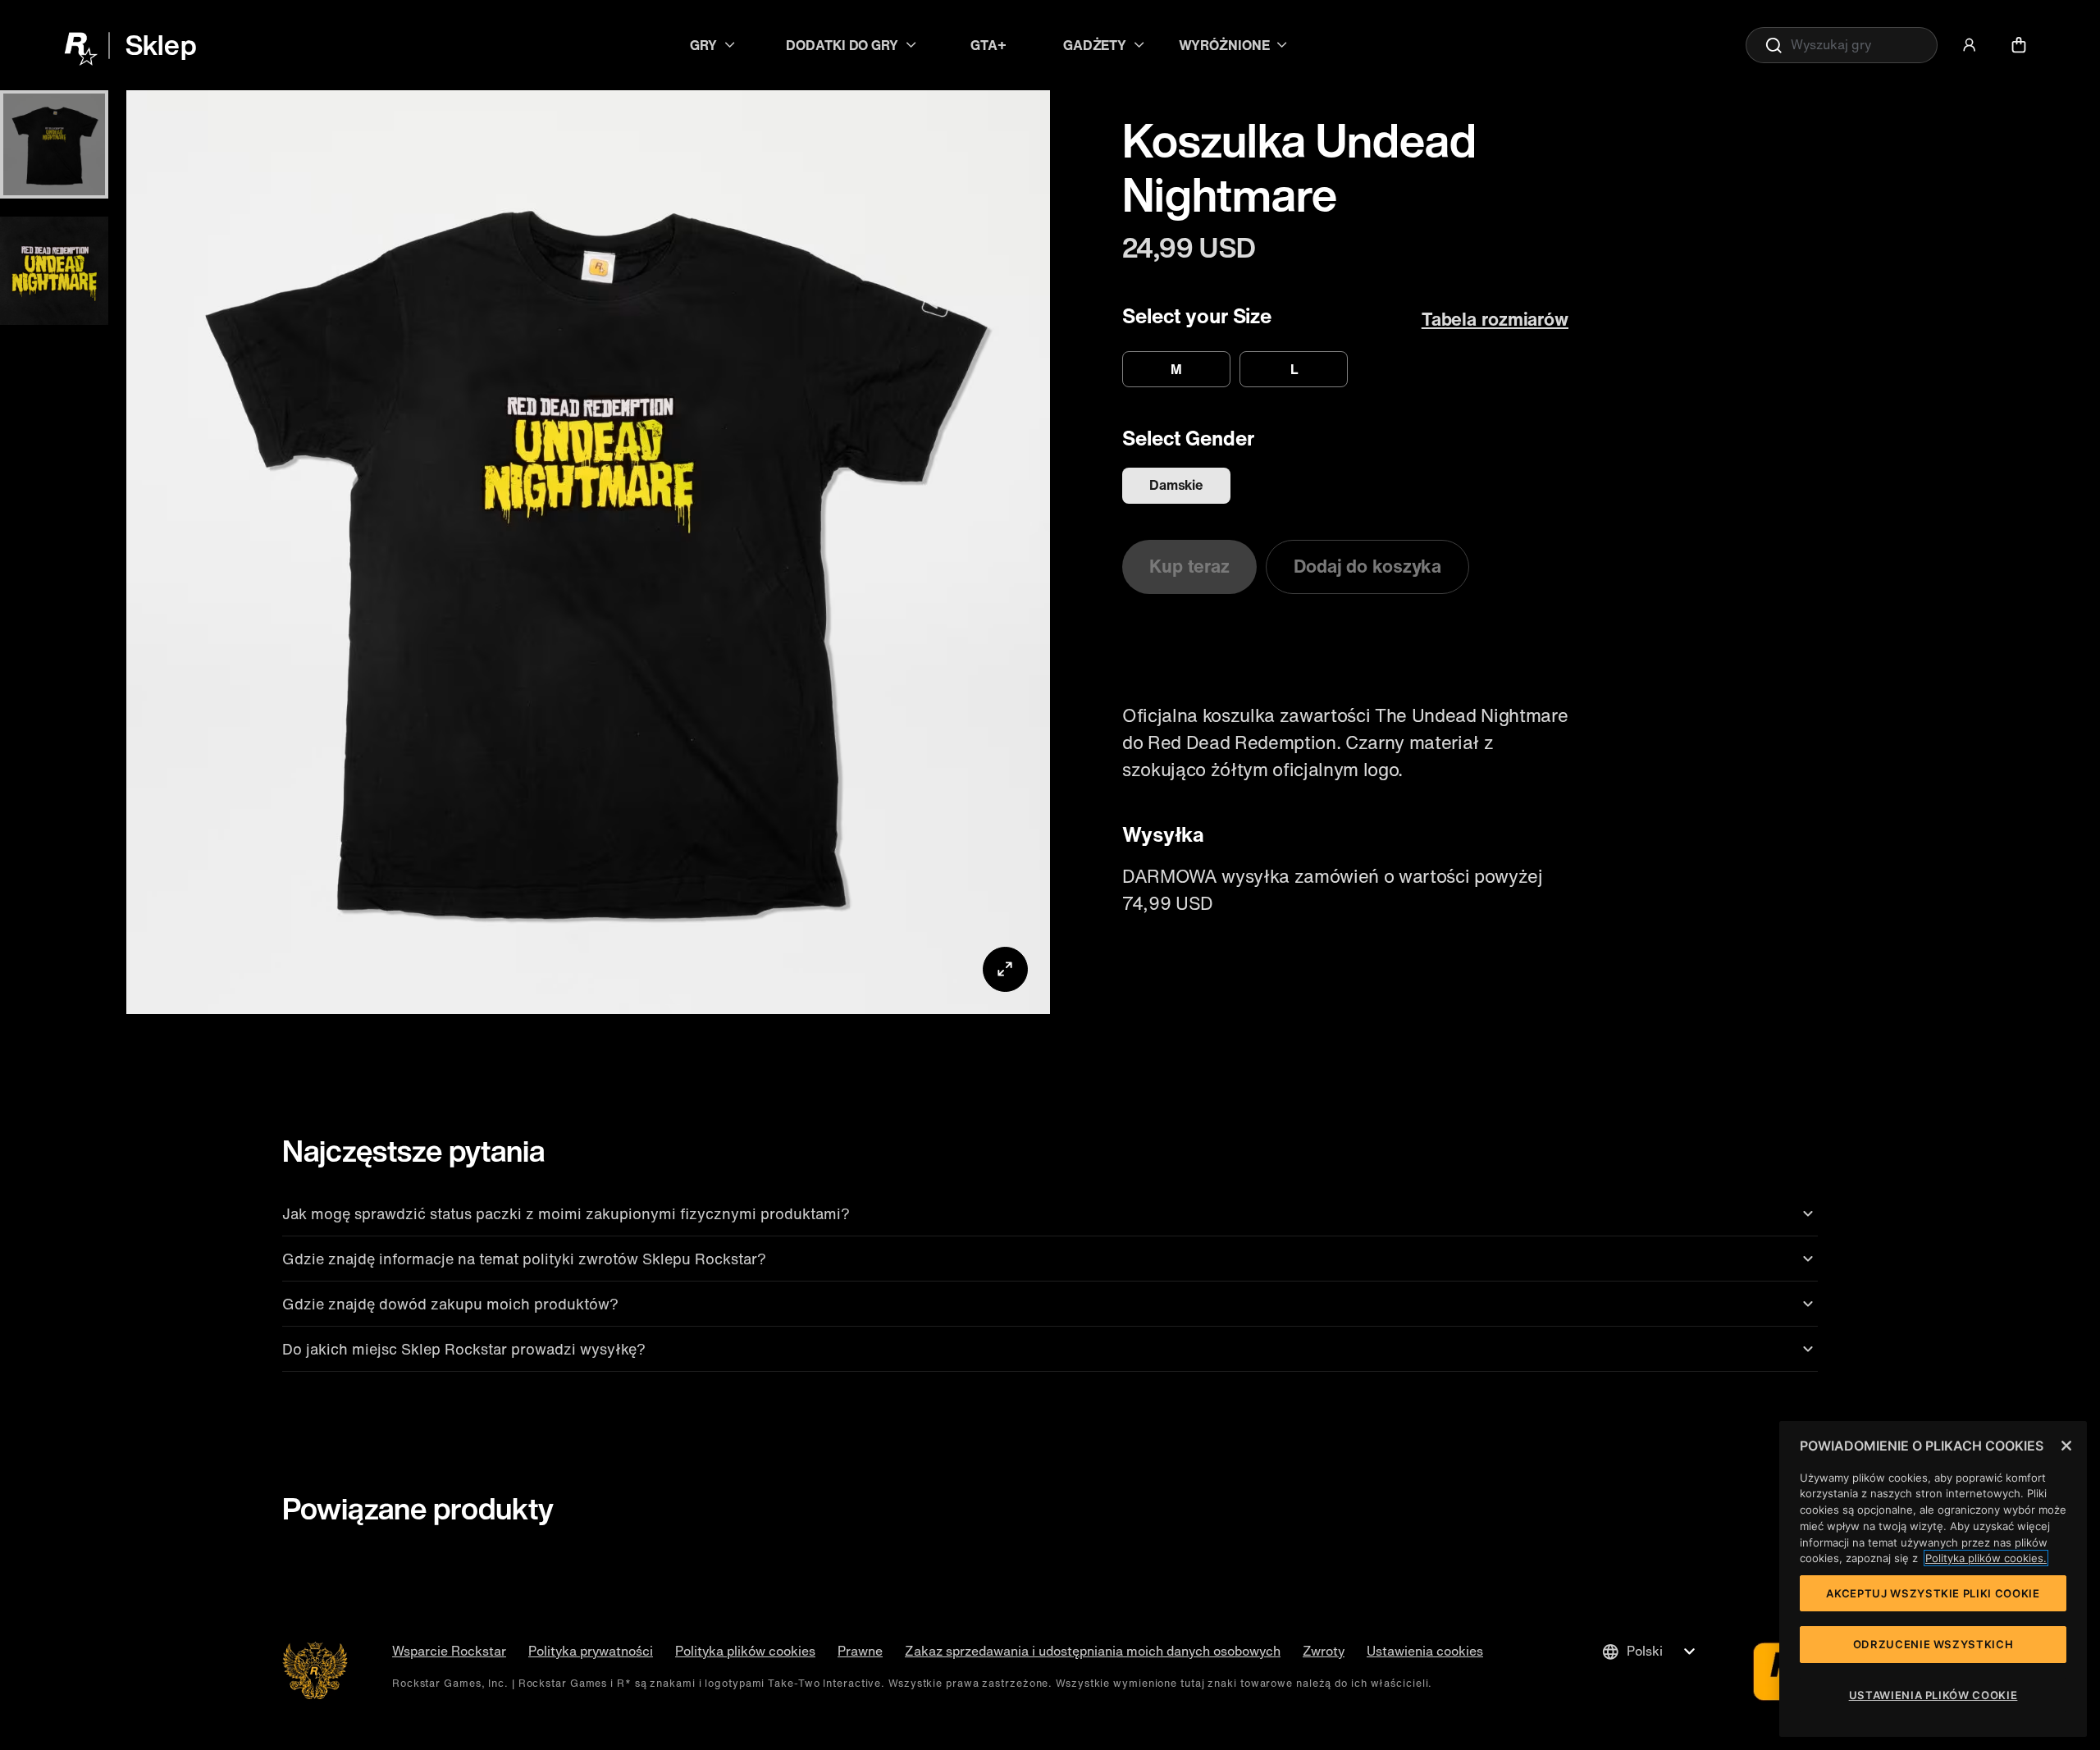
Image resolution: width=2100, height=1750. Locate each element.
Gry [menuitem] (703, 45)
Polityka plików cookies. (1986, 1558)
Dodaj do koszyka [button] (1367, 566)
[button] (1970, 45)
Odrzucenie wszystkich (1933, 1644)
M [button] (1176, 369)
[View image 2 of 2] (54, 271)
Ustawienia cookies (1425, 1651)
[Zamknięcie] (2066, 1446)
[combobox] (1842, 45)
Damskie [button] (1176, 485)
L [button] (1294, 369)
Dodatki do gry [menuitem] (842, 45)
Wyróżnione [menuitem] (1224, 45)
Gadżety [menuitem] (1095, 45)
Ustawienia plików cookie (1933, 1695)
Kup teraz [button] (1189, 566)
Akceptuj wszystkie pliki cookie (1933, 1593)
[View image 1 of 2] (54, 144)
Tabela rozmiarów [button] (1495, 319)
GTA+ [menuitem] (988, 45)
